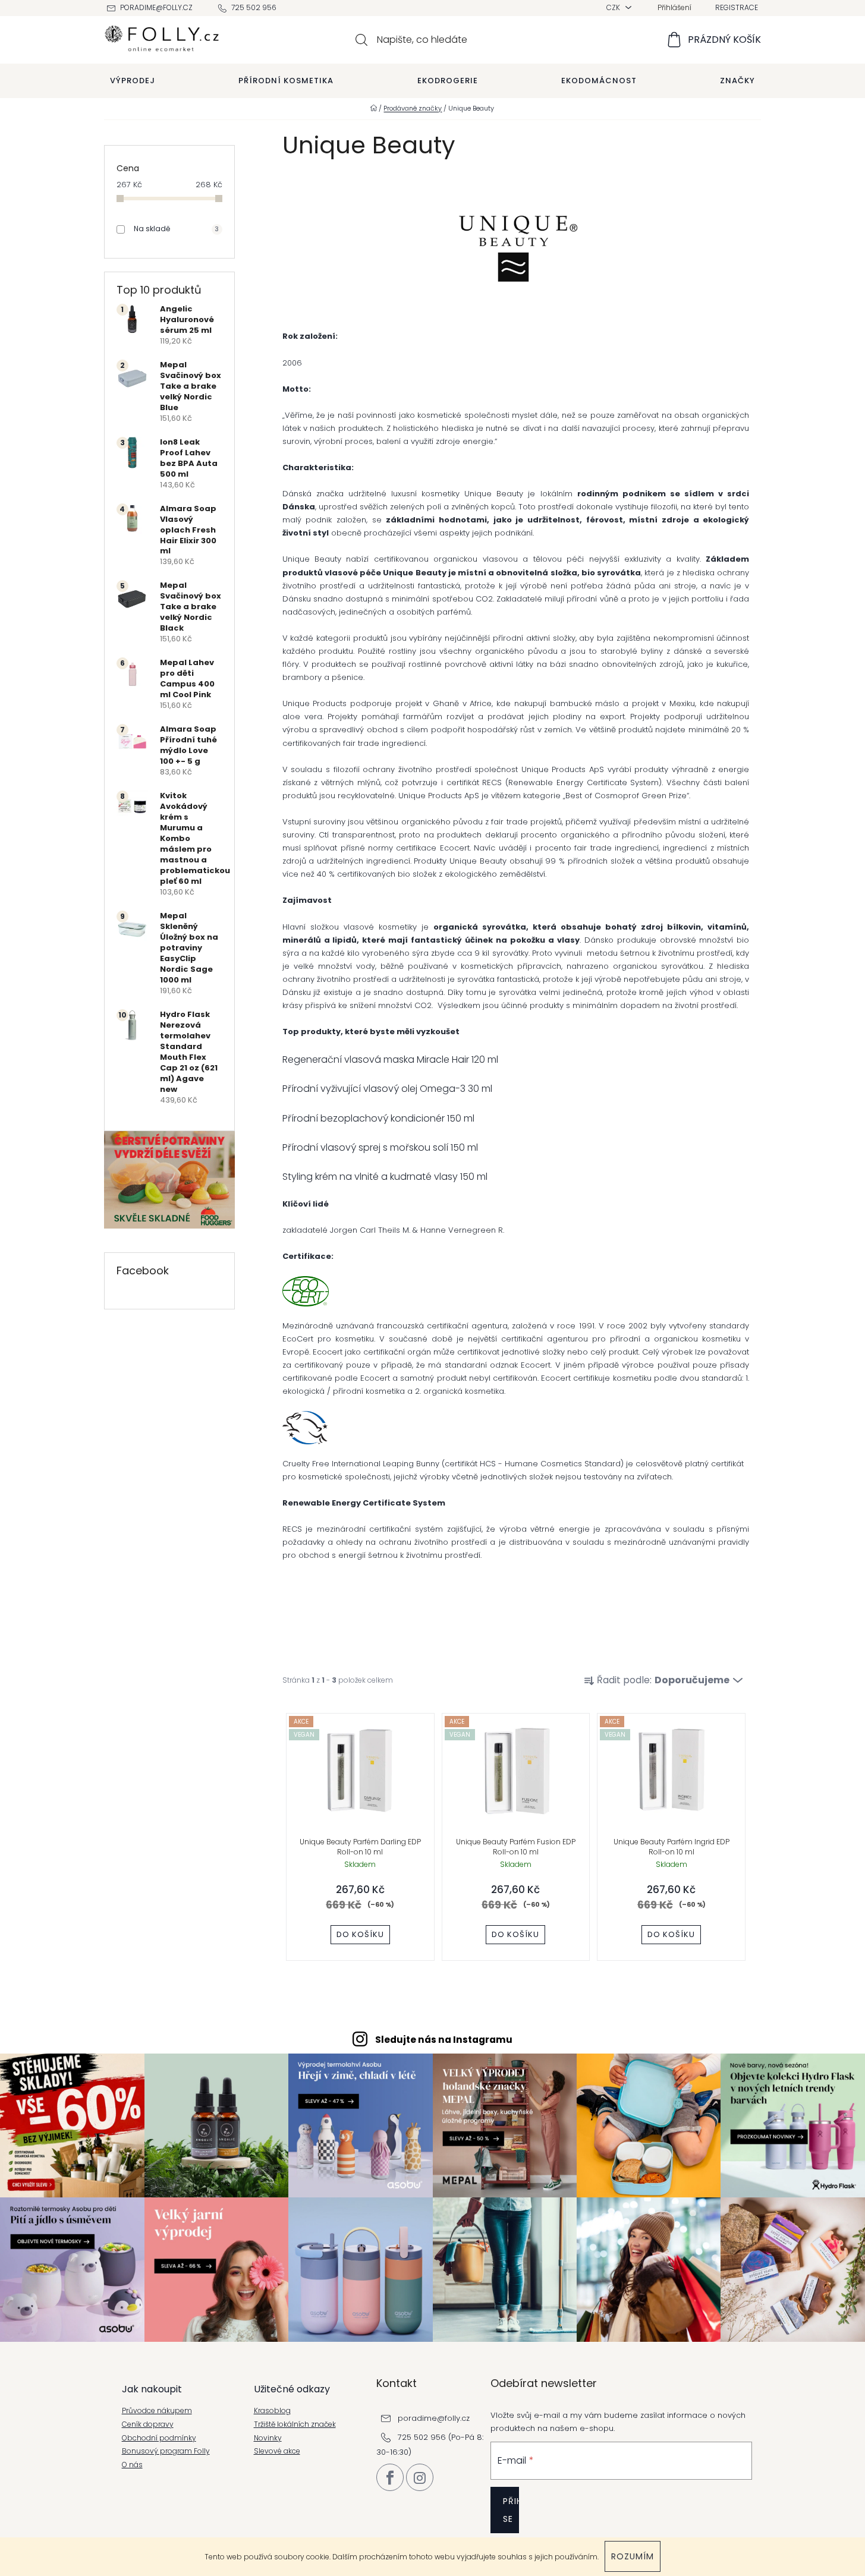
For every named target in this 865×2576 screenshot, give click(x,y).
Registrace (737, 7)
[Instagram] (420, 2477)
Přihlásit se (511, 2510)
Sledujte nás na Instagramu (444, 2040)
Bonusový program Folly (166, 2451)
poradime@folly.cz (156, 7)
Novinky (268, 2438)
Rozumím (633, 2556)
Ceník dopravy (148, 2424)
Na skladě (176, 229)
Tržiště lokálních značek (295, 2424)
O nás (132, 2465)
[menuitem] (133, 81)
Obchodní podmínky (159, 2438)
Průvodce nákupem (157, 2411)
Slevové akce (277, 2451)
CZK (614, 7)
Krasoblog (272, 2411)
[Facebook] (390, 2477)
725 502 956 (254, 7)
